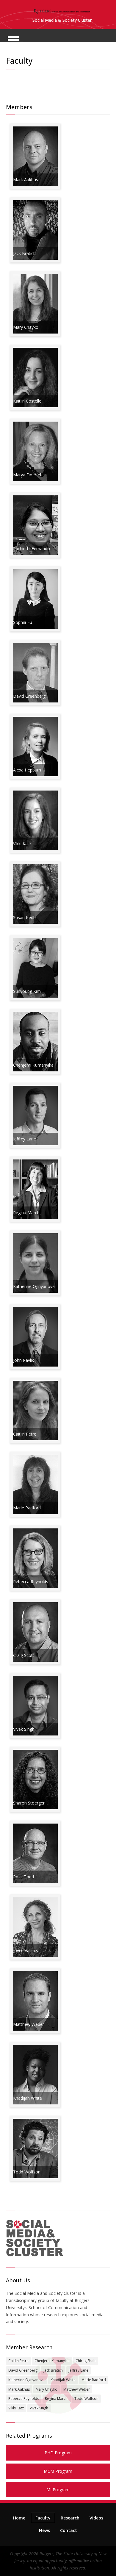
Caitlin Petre (18, 2361)
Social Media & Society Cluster (62, 20)
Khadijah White (63, 2380)
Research (70, 2518)
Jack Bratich (53, 2370)
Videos (96, 2518)
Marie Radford (94, 2380)
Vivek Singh (39, 2408)
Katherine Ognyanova (26, 2380)
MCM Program (58, 2471)
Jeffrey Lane (79, 2370)
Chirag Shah (86, 2361)
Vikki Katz (16, 2408)
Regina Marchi (57, 2399)
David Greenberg (23, 2370)
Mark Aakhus (19, 2389)
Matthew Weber (77, 2389)
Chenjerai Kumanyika (52, 2361)
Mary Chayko (47, 2389)
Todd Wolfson (86, 2399)
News (44, 2530)
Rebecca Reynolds (24, 2399)
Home (19, 2518)
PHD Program (58, 2453)
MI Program (58, 2490)
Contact (69, 2530)
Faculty (43, 2518)
